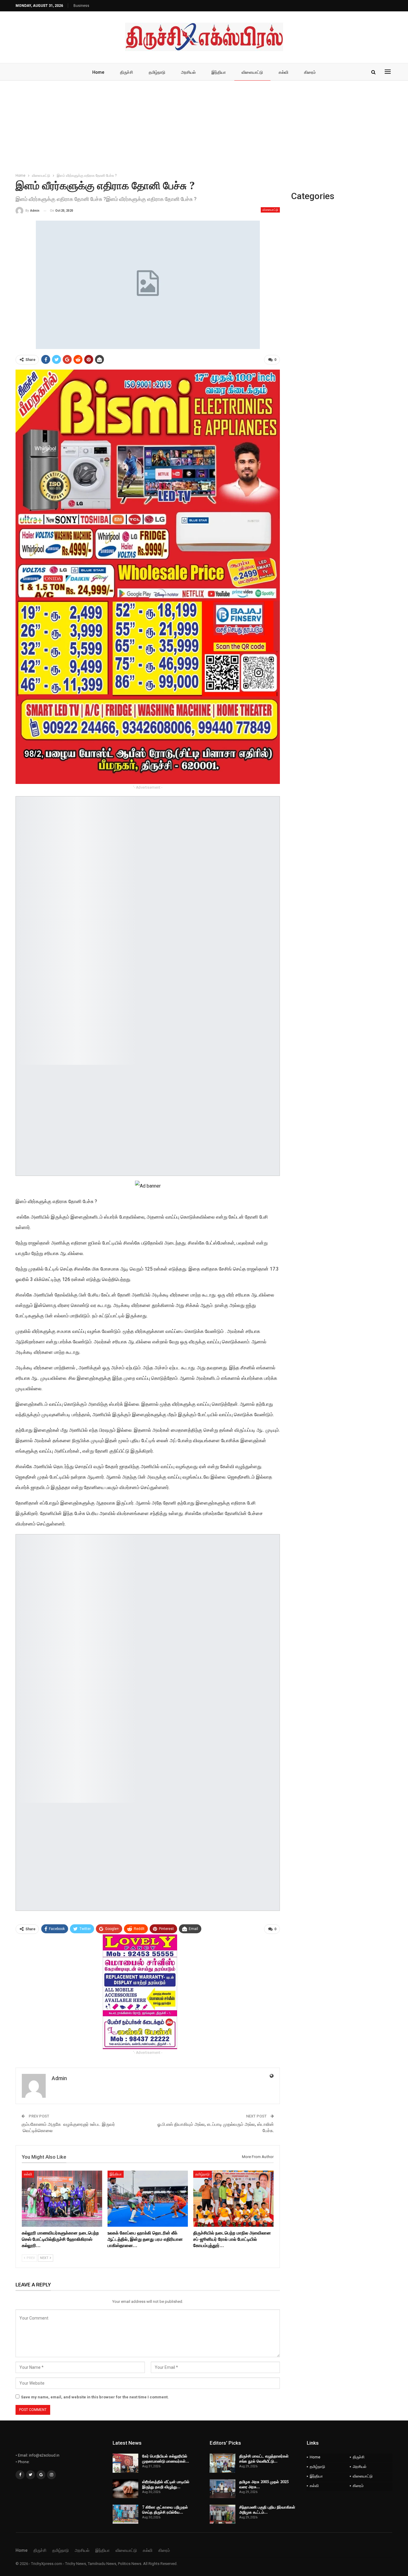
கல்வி (283, 72)
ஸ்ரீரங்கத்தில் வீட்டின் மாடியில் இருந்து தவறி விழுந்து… (166, 2484)
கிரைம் (310, 72)
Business (81, 6)
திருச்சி (126, 72)
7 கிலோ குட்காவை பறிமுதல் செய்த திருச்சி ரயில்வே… (165, 2510)
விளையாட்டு (252, 72)
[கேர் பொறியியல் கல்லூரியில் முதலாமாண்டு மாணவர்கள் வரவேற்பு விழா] (125, 2463)
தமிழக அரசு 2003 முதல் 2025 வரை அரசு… (264, 2484)
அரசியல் (188, 72)
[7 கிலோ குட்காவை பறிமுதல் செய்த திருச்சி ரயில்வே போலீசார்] (125, 2514)
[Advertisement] (204, 125)
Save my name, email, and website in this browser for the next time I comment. (95, 2397)
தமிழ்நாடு (157, 72)
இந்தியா (219, 72)
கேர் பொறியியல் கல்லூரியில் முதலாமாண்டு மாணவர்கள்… (166, 2459)
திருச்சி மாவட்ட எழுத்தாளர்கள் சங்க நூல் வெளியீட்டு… (264, 2459)
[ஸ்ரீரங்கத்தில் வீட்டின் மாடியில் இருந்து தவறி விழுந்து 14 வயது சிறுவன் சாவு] (125, 2489)
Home (98, 72)
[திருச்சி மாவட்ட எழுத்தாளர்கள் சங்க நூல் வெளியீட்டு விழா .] (223, 2463)
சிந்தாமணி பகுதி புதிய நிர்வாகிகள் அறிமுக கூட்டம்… (267, 2510)
